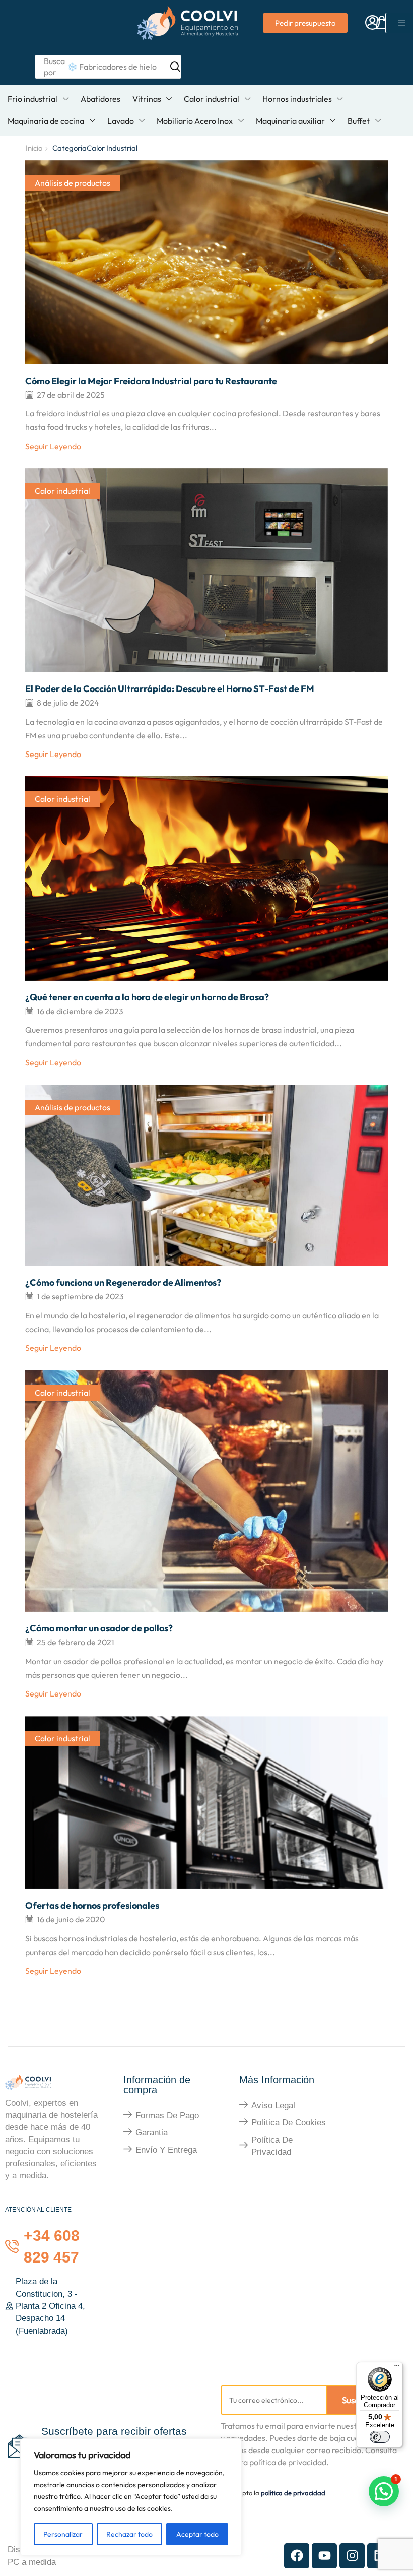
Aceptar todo (197, 2534)
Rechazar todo (129, 2534)
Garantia (152, 2133)
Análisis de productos (73, 183)
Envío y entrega (166, 2150)
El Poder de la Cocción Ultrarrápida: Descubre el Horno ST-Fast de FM (170, 689)
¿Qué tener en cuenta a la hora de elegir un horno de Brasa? (147, 997)
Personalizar (63, 2534)
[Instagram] (352, 2556)
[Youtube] (324, 2556)
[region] (131, 2497)
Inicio (34, 148)
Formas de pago (167, 2116)
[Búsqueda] (171, 67)
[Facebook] (297, 2556)
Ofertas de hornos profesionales (92, 1905)
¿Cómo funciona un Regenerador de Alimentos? (123, 1282)
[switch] (380, 2437)
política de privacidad (293, 2493)
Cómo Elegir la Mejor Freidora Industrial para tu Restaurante (151, 381)
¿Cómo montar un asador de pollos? (99, 1628)
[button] (372, 23)
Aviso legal (273, 2106)
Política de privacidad (272, 2146)
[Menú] (397, 2368)
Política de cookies (289, 2123)
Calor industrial (62, 491)
